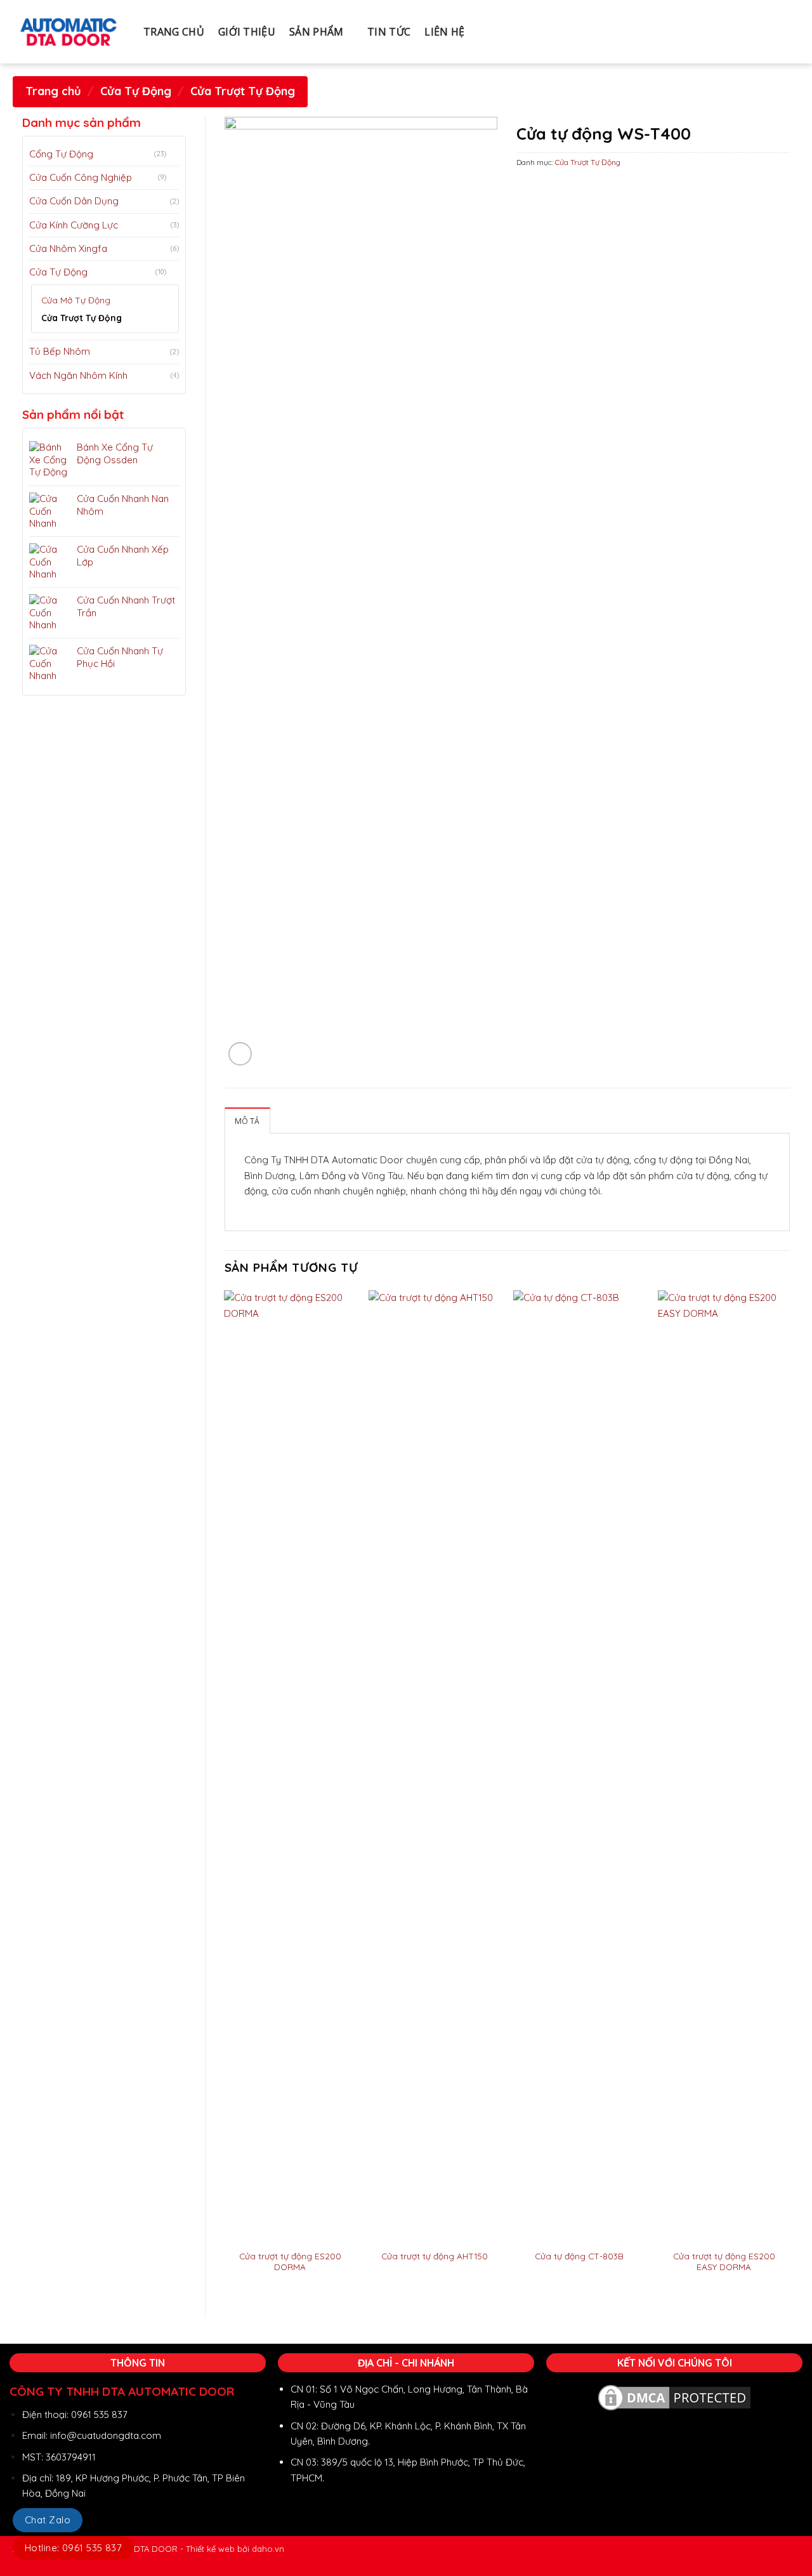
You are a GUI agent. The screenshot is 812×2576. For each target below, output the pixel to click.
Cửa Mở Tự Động (76, 300)
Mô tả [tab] (247, 1121)
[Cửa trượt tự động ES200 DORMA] (290, 1766)
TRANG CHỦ (174, 32)
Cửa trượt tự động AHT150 (435, 2256)
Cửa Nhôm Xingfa (68, 248)
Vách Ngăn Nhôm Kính (78, 375)
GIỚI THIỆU (247, 32)
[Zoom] (240, 1054)
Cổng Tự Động (61, 154)
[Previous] (225, 1793)
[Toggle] (174, 154)
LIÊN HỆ (444, 32)
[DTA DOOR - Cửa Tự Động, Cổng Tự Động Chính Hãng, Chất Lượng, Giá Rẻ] (69, 32)
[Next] (789, 1793)
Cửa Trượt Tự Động (243, 91)
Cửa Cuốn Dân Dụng (74, 201)
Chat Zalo (48, 2520)
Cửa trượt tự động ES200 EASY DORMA (724, 2262)
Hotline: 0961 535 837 (73, 2548)
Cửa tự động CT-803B (579, 2256)
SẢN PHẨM (317, 32)
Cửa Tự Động (136, 91)
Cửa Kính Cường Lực (74, 225)
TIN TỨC (389, 32)
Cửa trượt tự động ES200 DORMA (290, 2262)
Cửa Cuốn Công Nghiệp (81, 177)
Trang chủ (53, 91)
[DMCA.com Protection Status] (674, 2397)
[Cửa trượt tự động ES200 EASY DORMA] (724, 1766)
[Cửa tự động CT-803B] (579, 1766)
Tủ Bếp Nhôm (60, 351)
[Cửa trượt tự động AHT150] (435, 1766)
